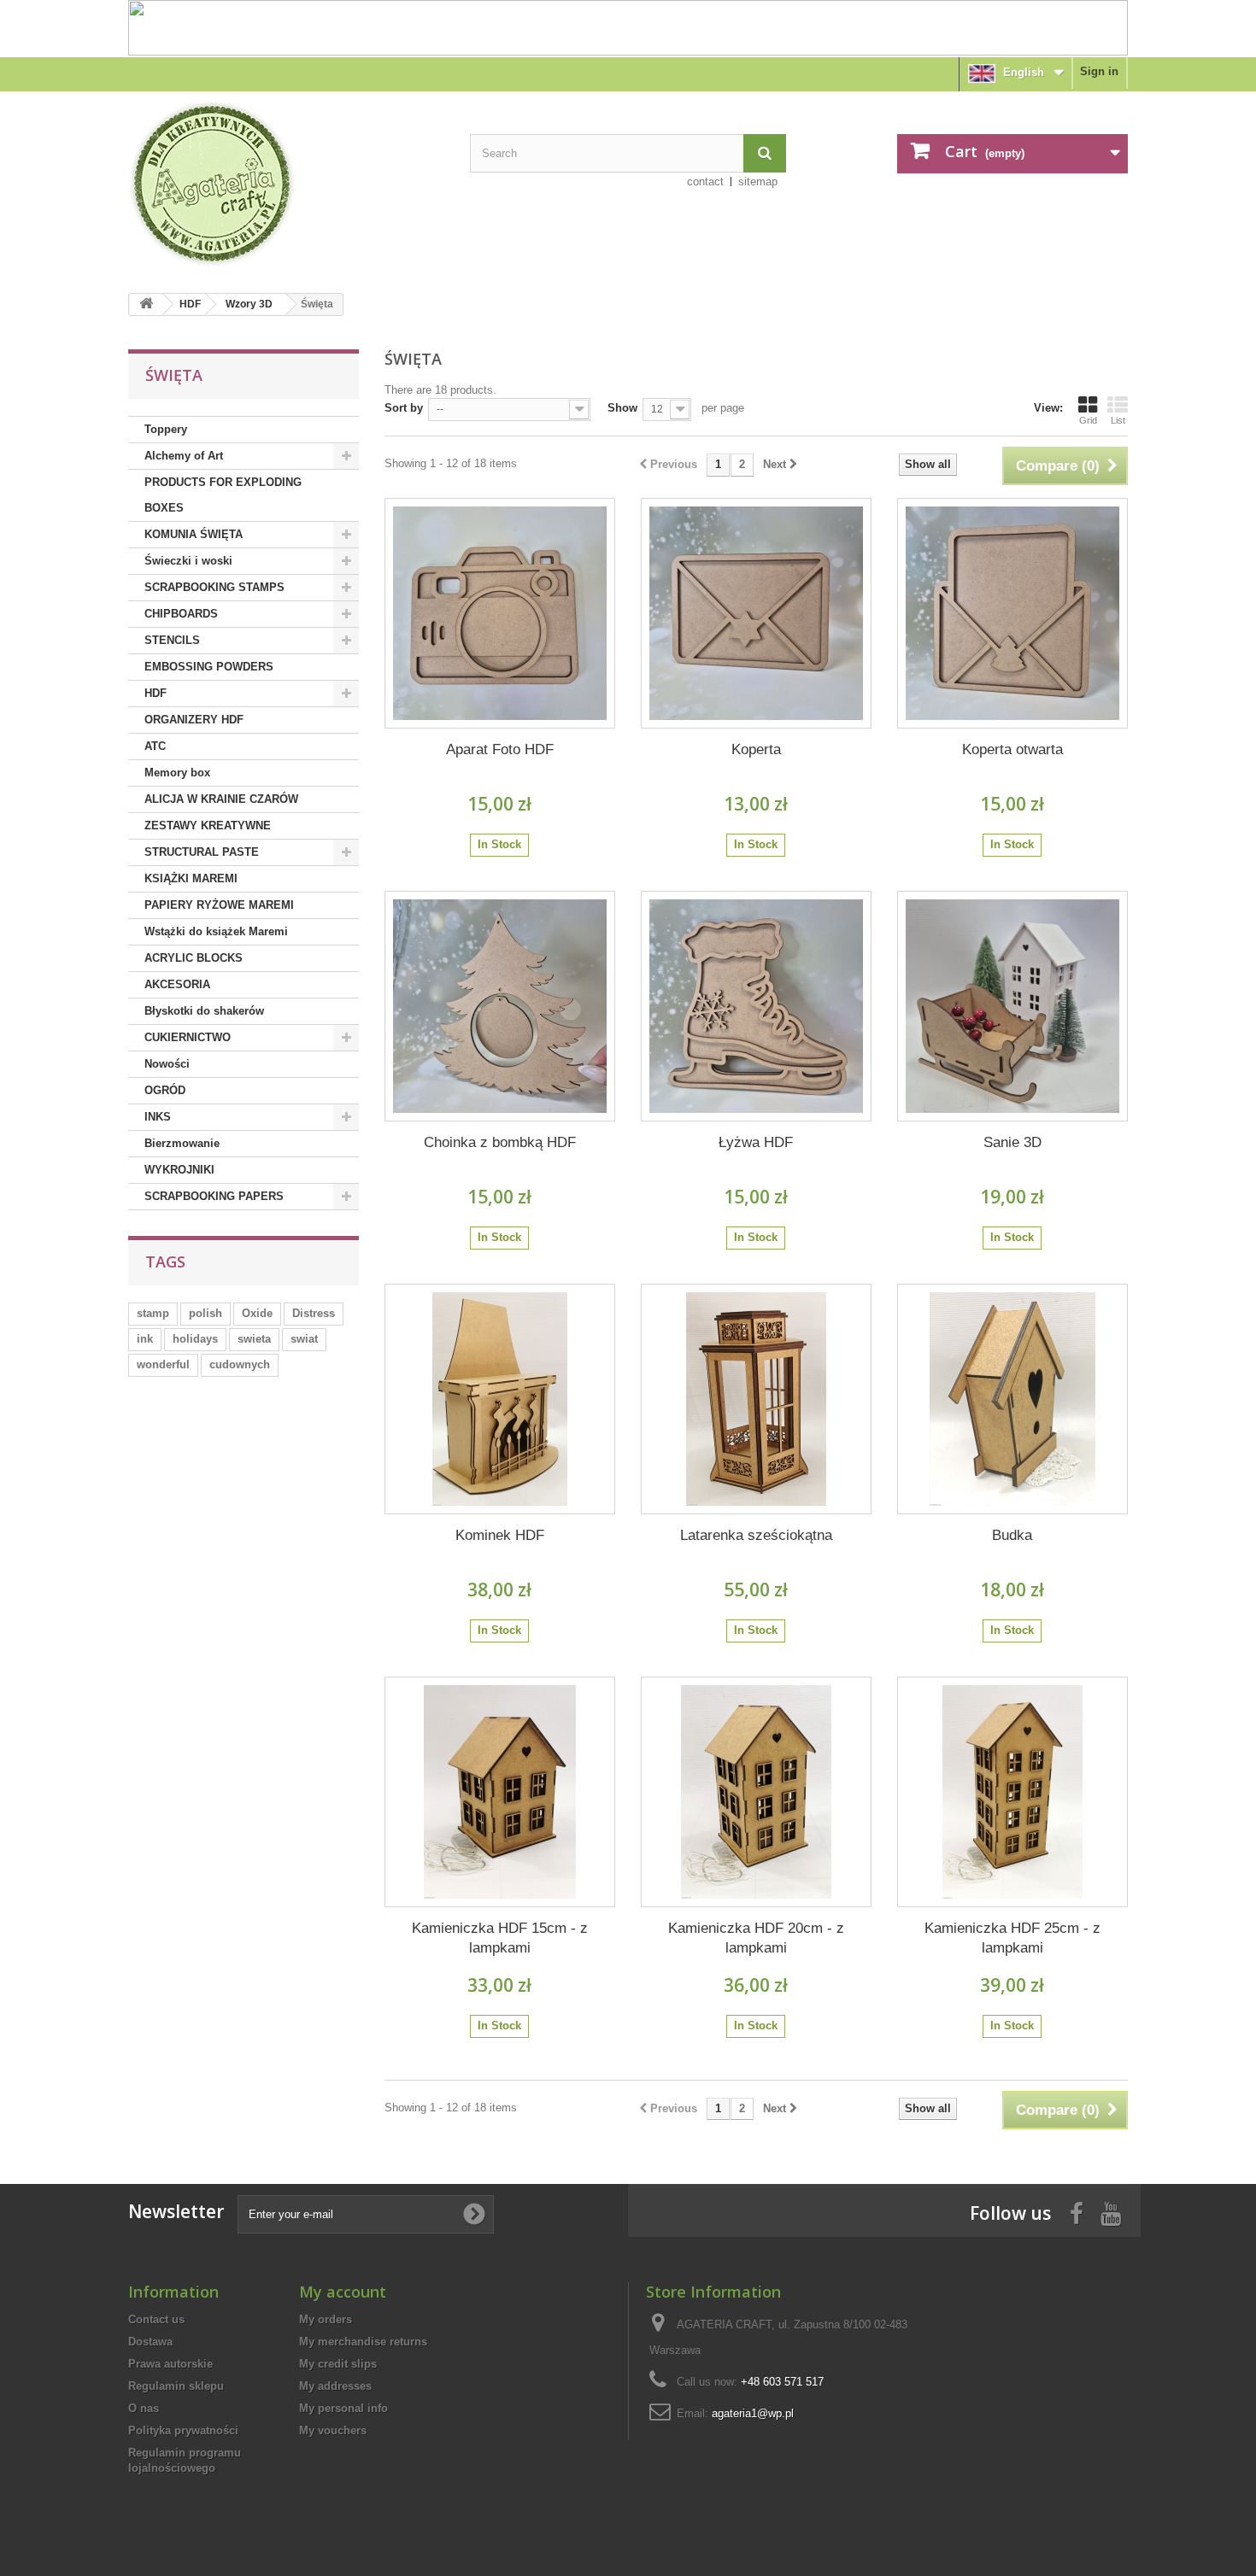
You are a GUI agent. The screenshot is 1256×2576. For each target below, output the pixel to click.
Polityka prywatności (183, 2430)
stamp (153, 1313)
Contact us (156, 2319)
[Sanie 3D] (1012, 1006)
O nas (144, 2408)
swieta (254, 1339)
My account (343, 2292)
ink (145, 1339)
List (1118, 420)
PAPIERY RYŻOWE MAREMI (219, 905)
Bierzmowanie (182, 1143)
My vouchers (333, 2430)
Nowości (167, 1064)
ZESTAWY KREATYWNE (208, 825)
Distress (314, 1313)
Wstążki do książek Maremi (216, 931)
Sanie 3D (1012, 1142)
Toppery (166, 429)
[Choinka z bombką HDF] (500, 1006)
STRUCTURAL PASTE (202, 852)
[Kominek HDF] (500, 1399)
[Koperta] (756, 613)
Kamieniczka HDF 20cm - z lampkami (756, 1938)
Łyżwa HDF (756, 1142)
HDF (190, 304)
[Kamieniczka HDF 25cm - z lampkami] (1012, 1792)
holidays (195, 1339)
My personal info (343, 2408)
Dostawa (150, 2342)
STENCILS (172, 640)
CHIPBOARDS (181, 614)
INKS (158, 1117)
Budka (1012, 1535)
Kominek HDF (500, 1535)
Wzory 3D (249, 304)
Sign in (1099, 71)
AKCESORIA (177, 984)
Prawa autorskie (170, 2364)
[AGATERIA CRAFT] (286, 184)
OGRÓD (165, 1090)
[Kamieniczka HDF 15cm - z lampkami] (500, 1792)
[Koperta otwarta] (1012, 613)
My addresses (335, 2386)
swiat (304, 1339)
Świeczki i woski (188, 561)
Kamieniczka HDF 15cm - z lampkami (500, 1938)
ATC (155, 746)
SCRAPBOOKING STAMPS (214, 587)
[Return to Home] (146, 304)
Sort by (404, 408)
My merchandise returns (363, 2342)
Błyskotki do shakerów (204, 1011)
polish (205, 1313)
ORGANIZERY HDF (194, 720)
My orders (326, 2319)
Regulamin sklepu (176, 2386)
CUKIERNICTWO (188, 1037)
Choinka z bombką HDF (500, 1142)
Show (622, 408)
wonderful (163, 1364)
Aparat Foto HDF (500, 749)
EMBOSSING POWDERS (209, 667)
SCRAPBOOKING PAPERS (214, 1196)
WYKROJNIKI (179, 1170)
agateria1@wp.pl (753, 2413)
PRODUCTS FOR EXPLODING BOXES (223, 495)
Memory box (177, 773)
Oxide (257, 1313)
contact (705, 181)
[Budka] (1012, 1399)
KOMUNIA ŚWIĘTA (194, 534)
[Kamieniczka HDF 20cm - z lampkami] (756, 1792)
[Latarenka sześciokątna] (756, 1399)
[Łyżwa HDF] (756, 1006)
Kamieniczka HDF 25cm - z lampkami (1012, 1938)
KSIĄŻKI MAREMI (191, 878)
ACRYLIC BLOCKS (194, 958)
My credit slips (338, 2364)
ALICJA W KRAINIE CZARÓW (221, 799)
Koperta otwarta (1012, 749)
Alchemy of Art (184, 456)
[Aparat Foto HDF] (500, 613)
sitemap (758, 181)
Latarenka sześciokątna (756, 1535)
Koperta (756, 749)
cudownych (240, 1364)
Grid (1088, 420)
